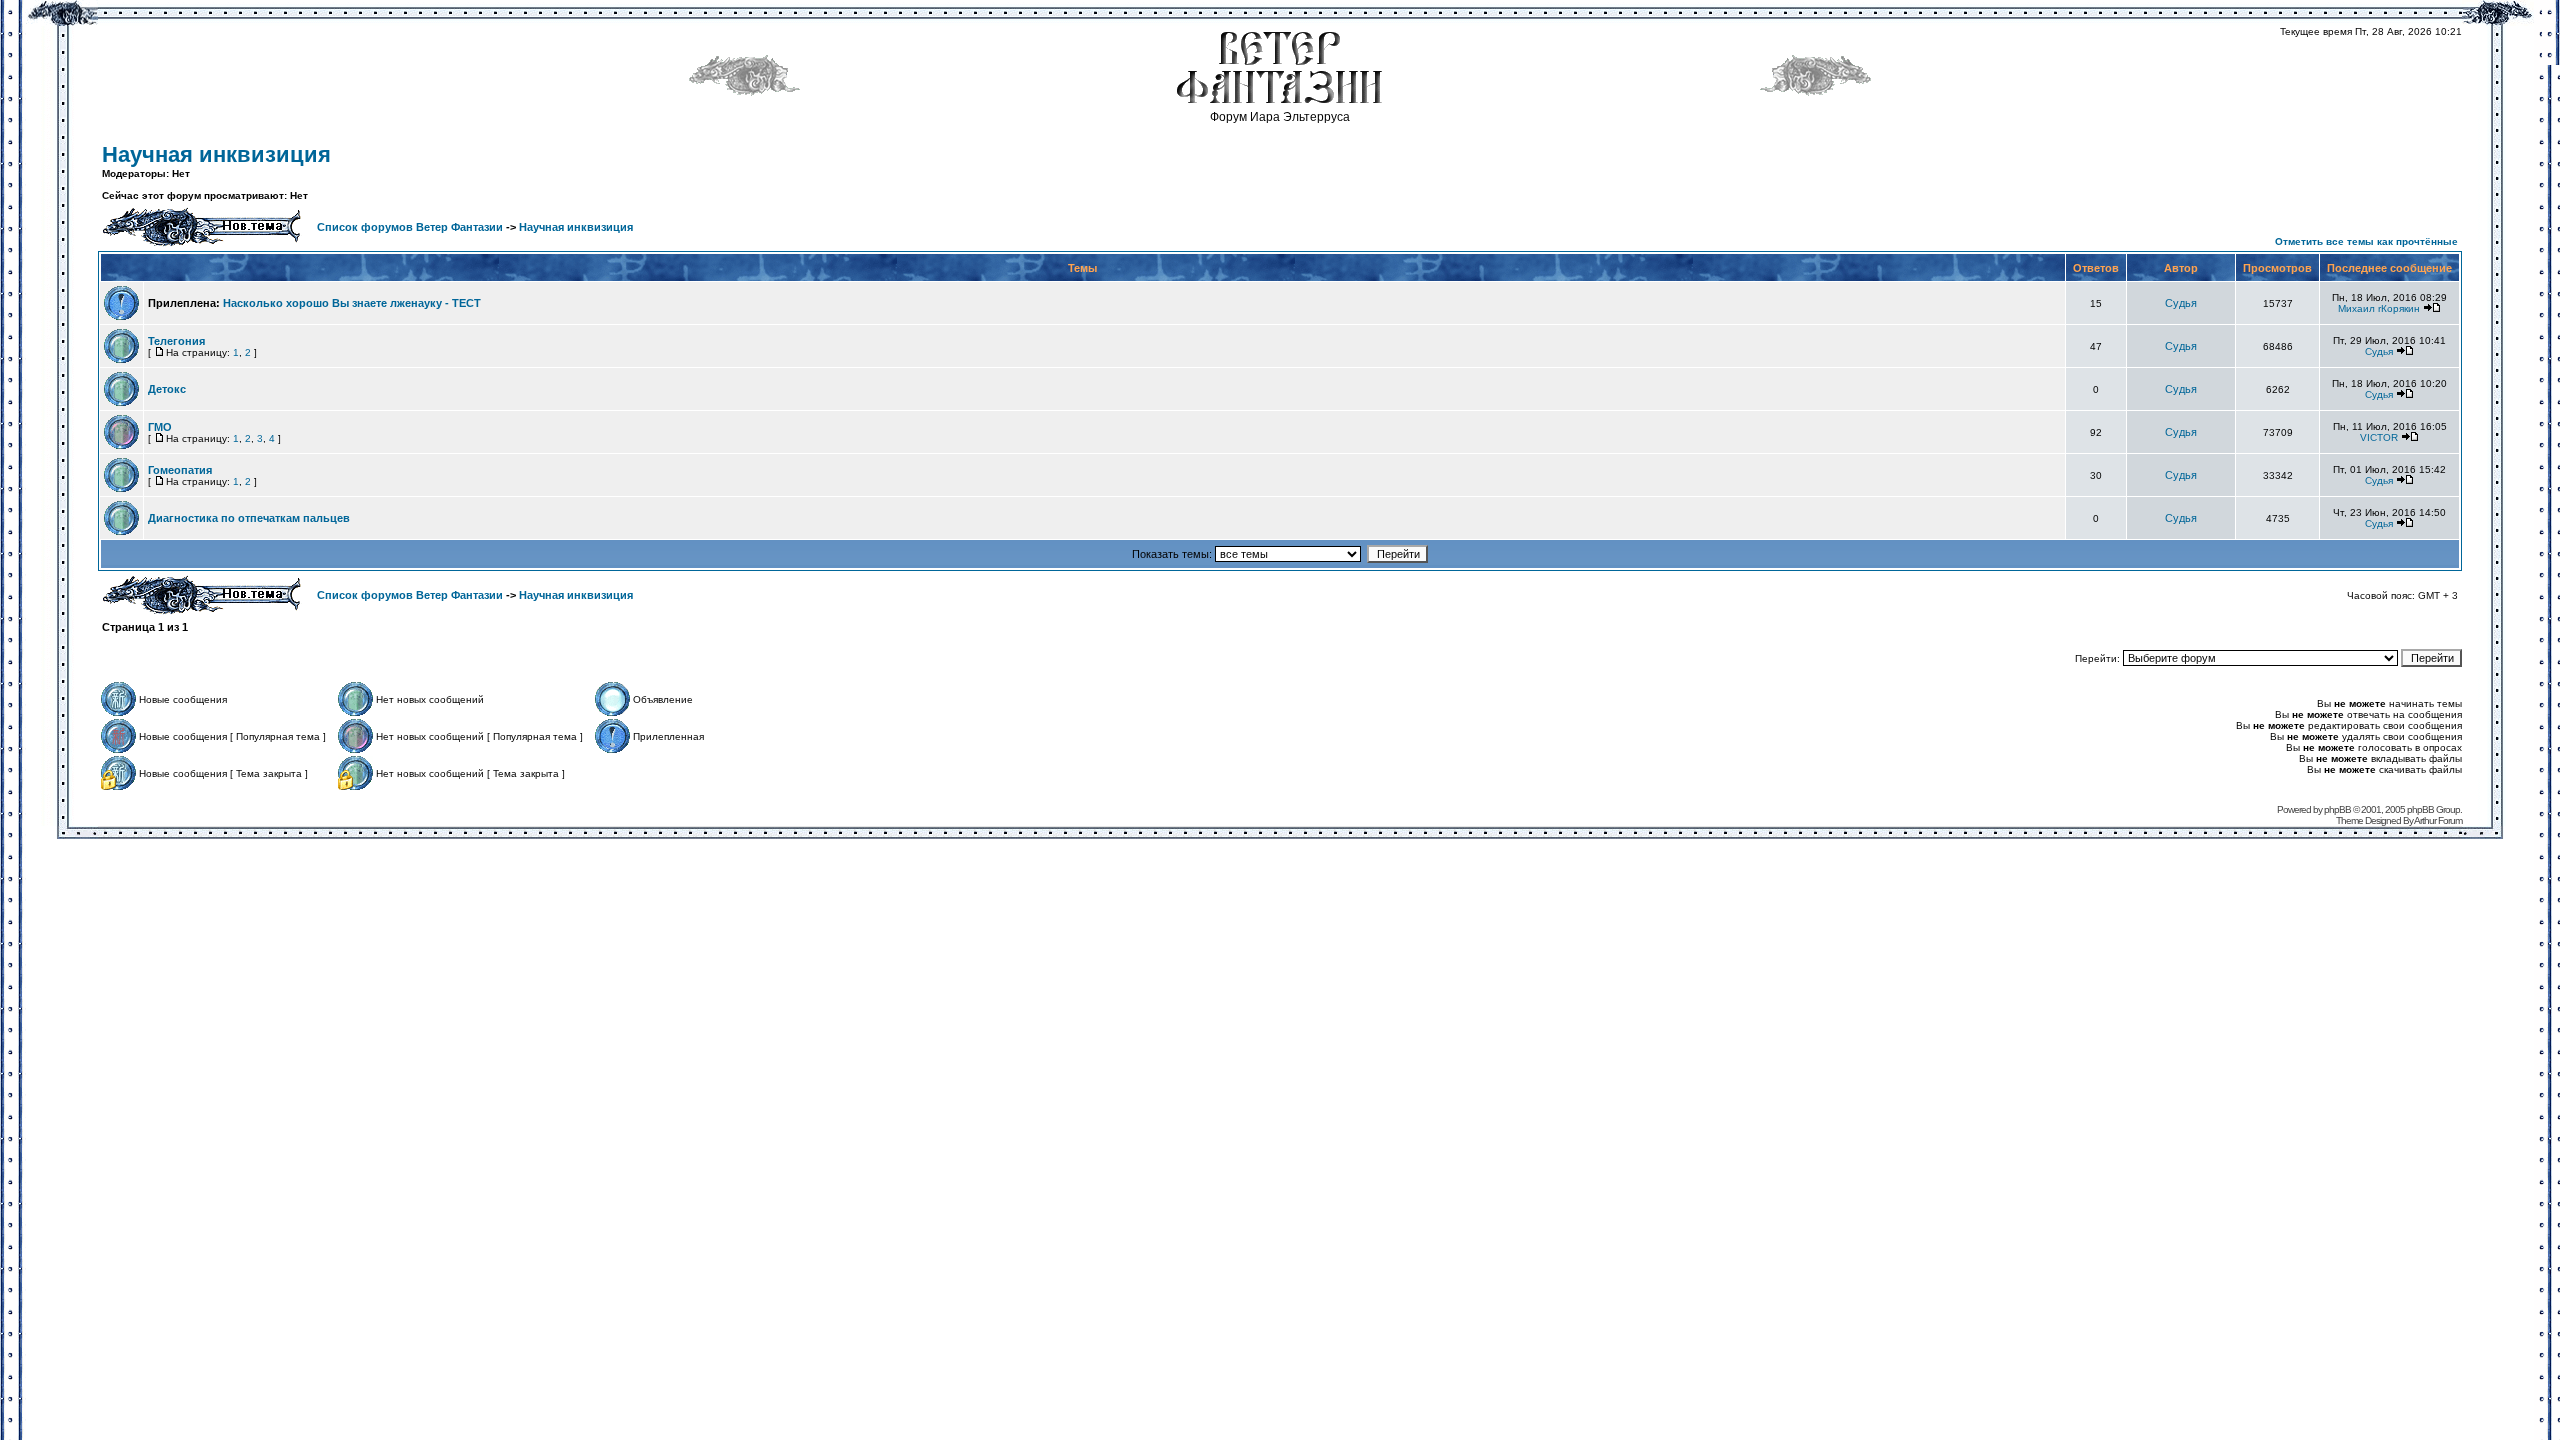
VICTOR (2379, 437)
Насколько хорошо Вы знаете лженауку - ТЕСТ (352, 303)
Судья (2181, 303)
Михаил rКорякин (2379, 308)
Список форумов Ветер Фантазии (410, 227)
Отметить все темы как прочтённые (2366, 241)
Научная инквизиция (216, 154)
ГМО (160, 427)
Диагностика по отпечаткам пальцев (249, 518)
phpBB (2337, 809)
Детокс (167, 389)
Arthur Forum (2438, 820)
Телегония (176, 341)
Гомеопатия (180, 470)
